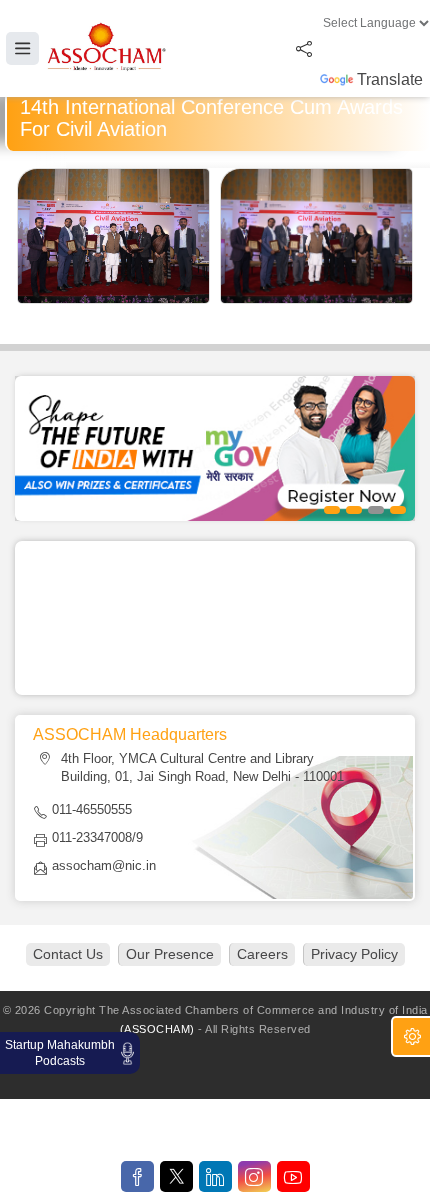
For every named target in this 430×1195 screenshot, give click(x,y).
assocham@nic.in (104, 865)
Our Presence (170, 954)
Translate (390, 79)
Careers (262, 954)
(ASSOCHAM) (157, 1029)
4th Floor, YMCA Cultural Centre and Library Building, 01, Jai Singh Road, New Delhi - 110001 (202, 767)
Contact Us (68, 954)
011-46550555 (92, 809)
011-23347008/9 (97, 837)
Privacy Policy (354, 954)
